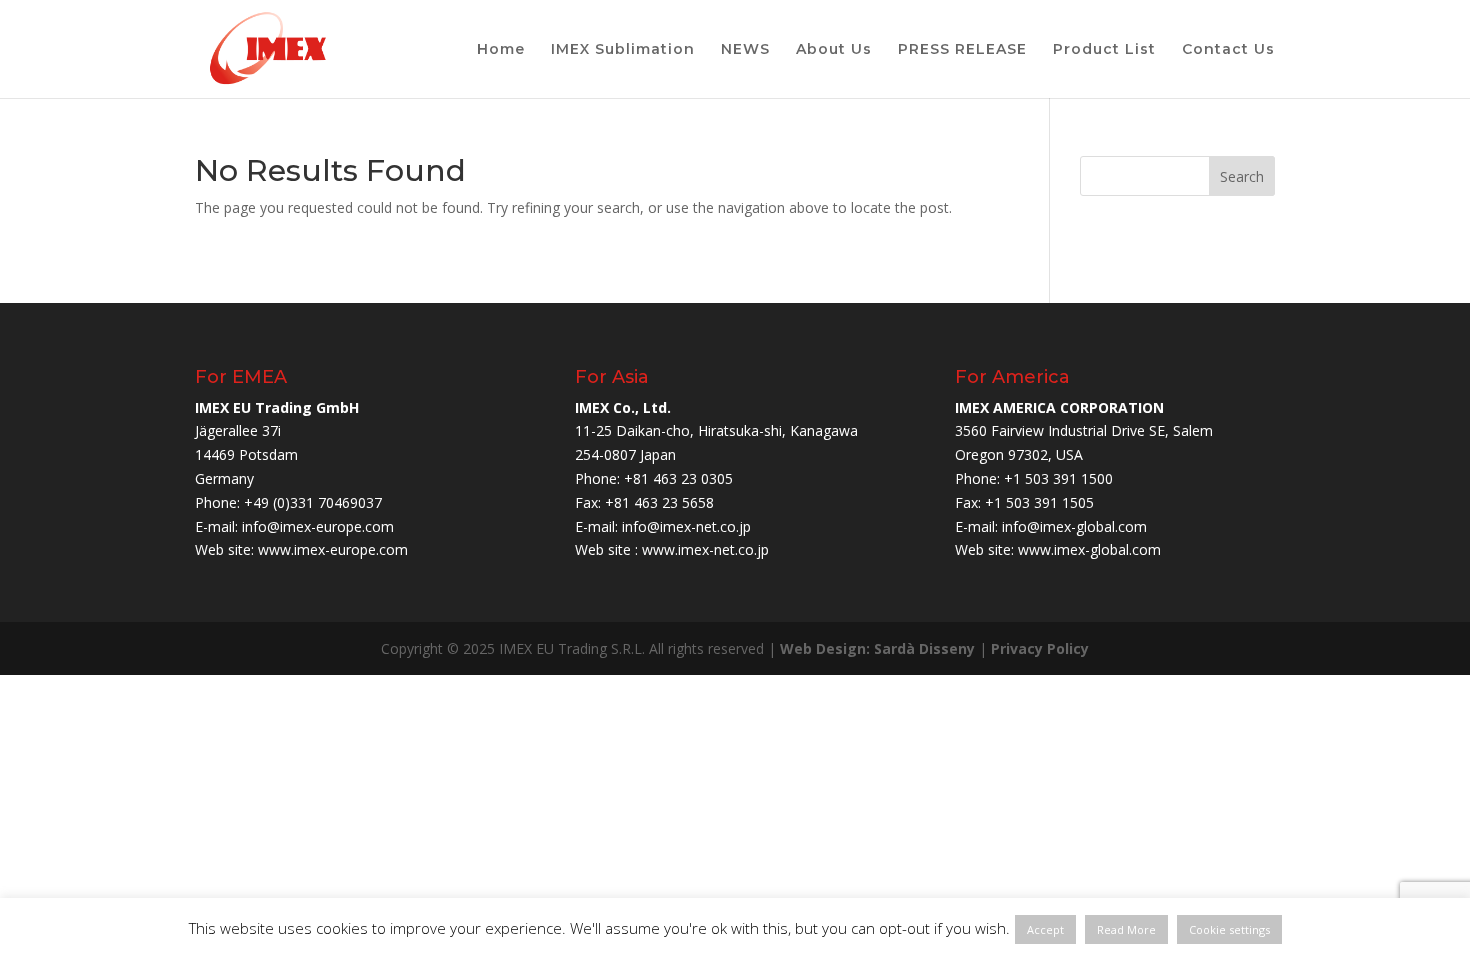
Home (501, 50)
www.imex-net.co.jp (705, 549)
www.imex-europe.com (333, 549)
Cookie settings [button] (1229, 929)
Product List (1104, 50)
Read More (1126, 929)
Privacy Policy (1040, 648)
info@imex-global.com (1074, 526)
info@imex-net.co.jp (686, 526)
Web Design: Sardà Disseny (877, 648)
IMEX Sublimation (623, 50)
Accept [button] (1045, 929)
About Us (834, 50)
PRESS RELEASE (962, 50)
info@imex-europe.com (318, 526)
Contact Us (1228, 50)
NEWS (745, 50)
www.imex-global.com (1089, 549)
